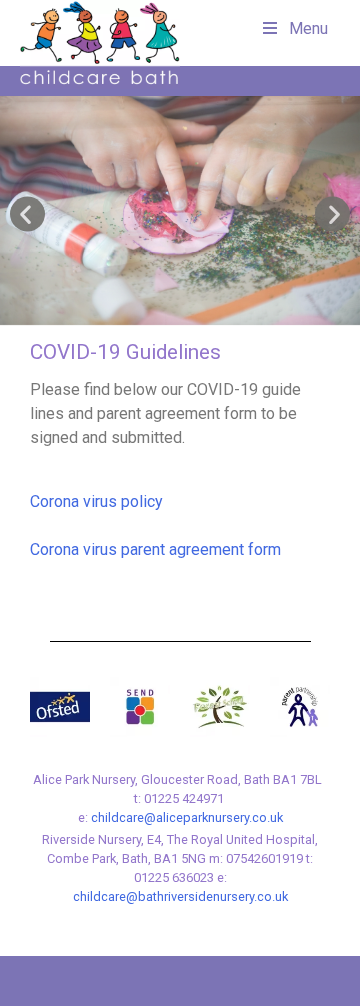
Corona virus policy (96, 501)
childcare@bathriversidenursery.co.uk (180, 896)
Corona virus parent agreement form (155, 549)
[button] (27, 214)
